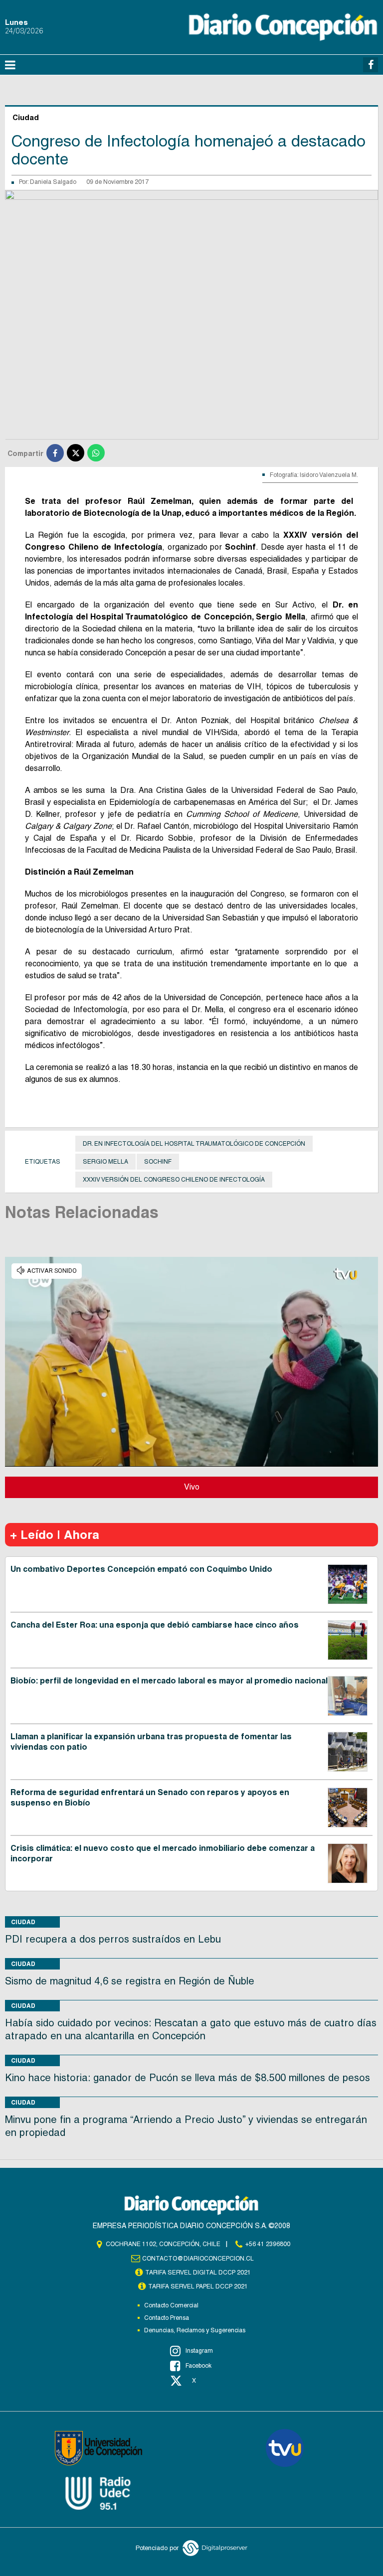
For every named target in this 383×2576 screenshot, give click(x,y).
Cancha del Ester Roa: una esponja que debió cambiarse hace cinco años (155, 1625)
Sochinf (158, 1162)
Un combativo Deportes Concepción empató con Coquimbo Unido (141, 1569)
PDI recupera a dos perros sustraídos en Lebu (113, 1939)
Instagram (199, 2351)
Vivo (192, 1487)
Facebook (198, 2366)
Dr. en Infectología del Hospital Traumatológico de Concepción (194, 1144)
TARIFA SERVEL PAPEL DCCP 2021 (198, 2286)
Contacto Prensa (167, 2318)
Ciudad (23, 1922)
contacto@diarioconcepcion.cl (198, 2259)
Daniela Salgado (53, 182)
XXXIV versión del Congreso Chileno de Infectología (174, 1180)
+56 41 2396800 (268, 2244)
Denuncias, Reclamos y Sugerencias (195, 2330)
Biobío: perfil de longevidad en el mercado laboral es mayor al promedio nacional (169, 1681)
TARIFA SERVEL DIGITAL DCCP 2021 (198, 2273)
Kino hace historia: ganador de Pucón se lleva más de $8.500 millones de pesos (188, 2078)
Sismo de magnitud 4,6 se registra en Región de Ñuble (130, 1981)
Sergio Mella (105, 1162)
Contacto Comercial (171, 2305)
